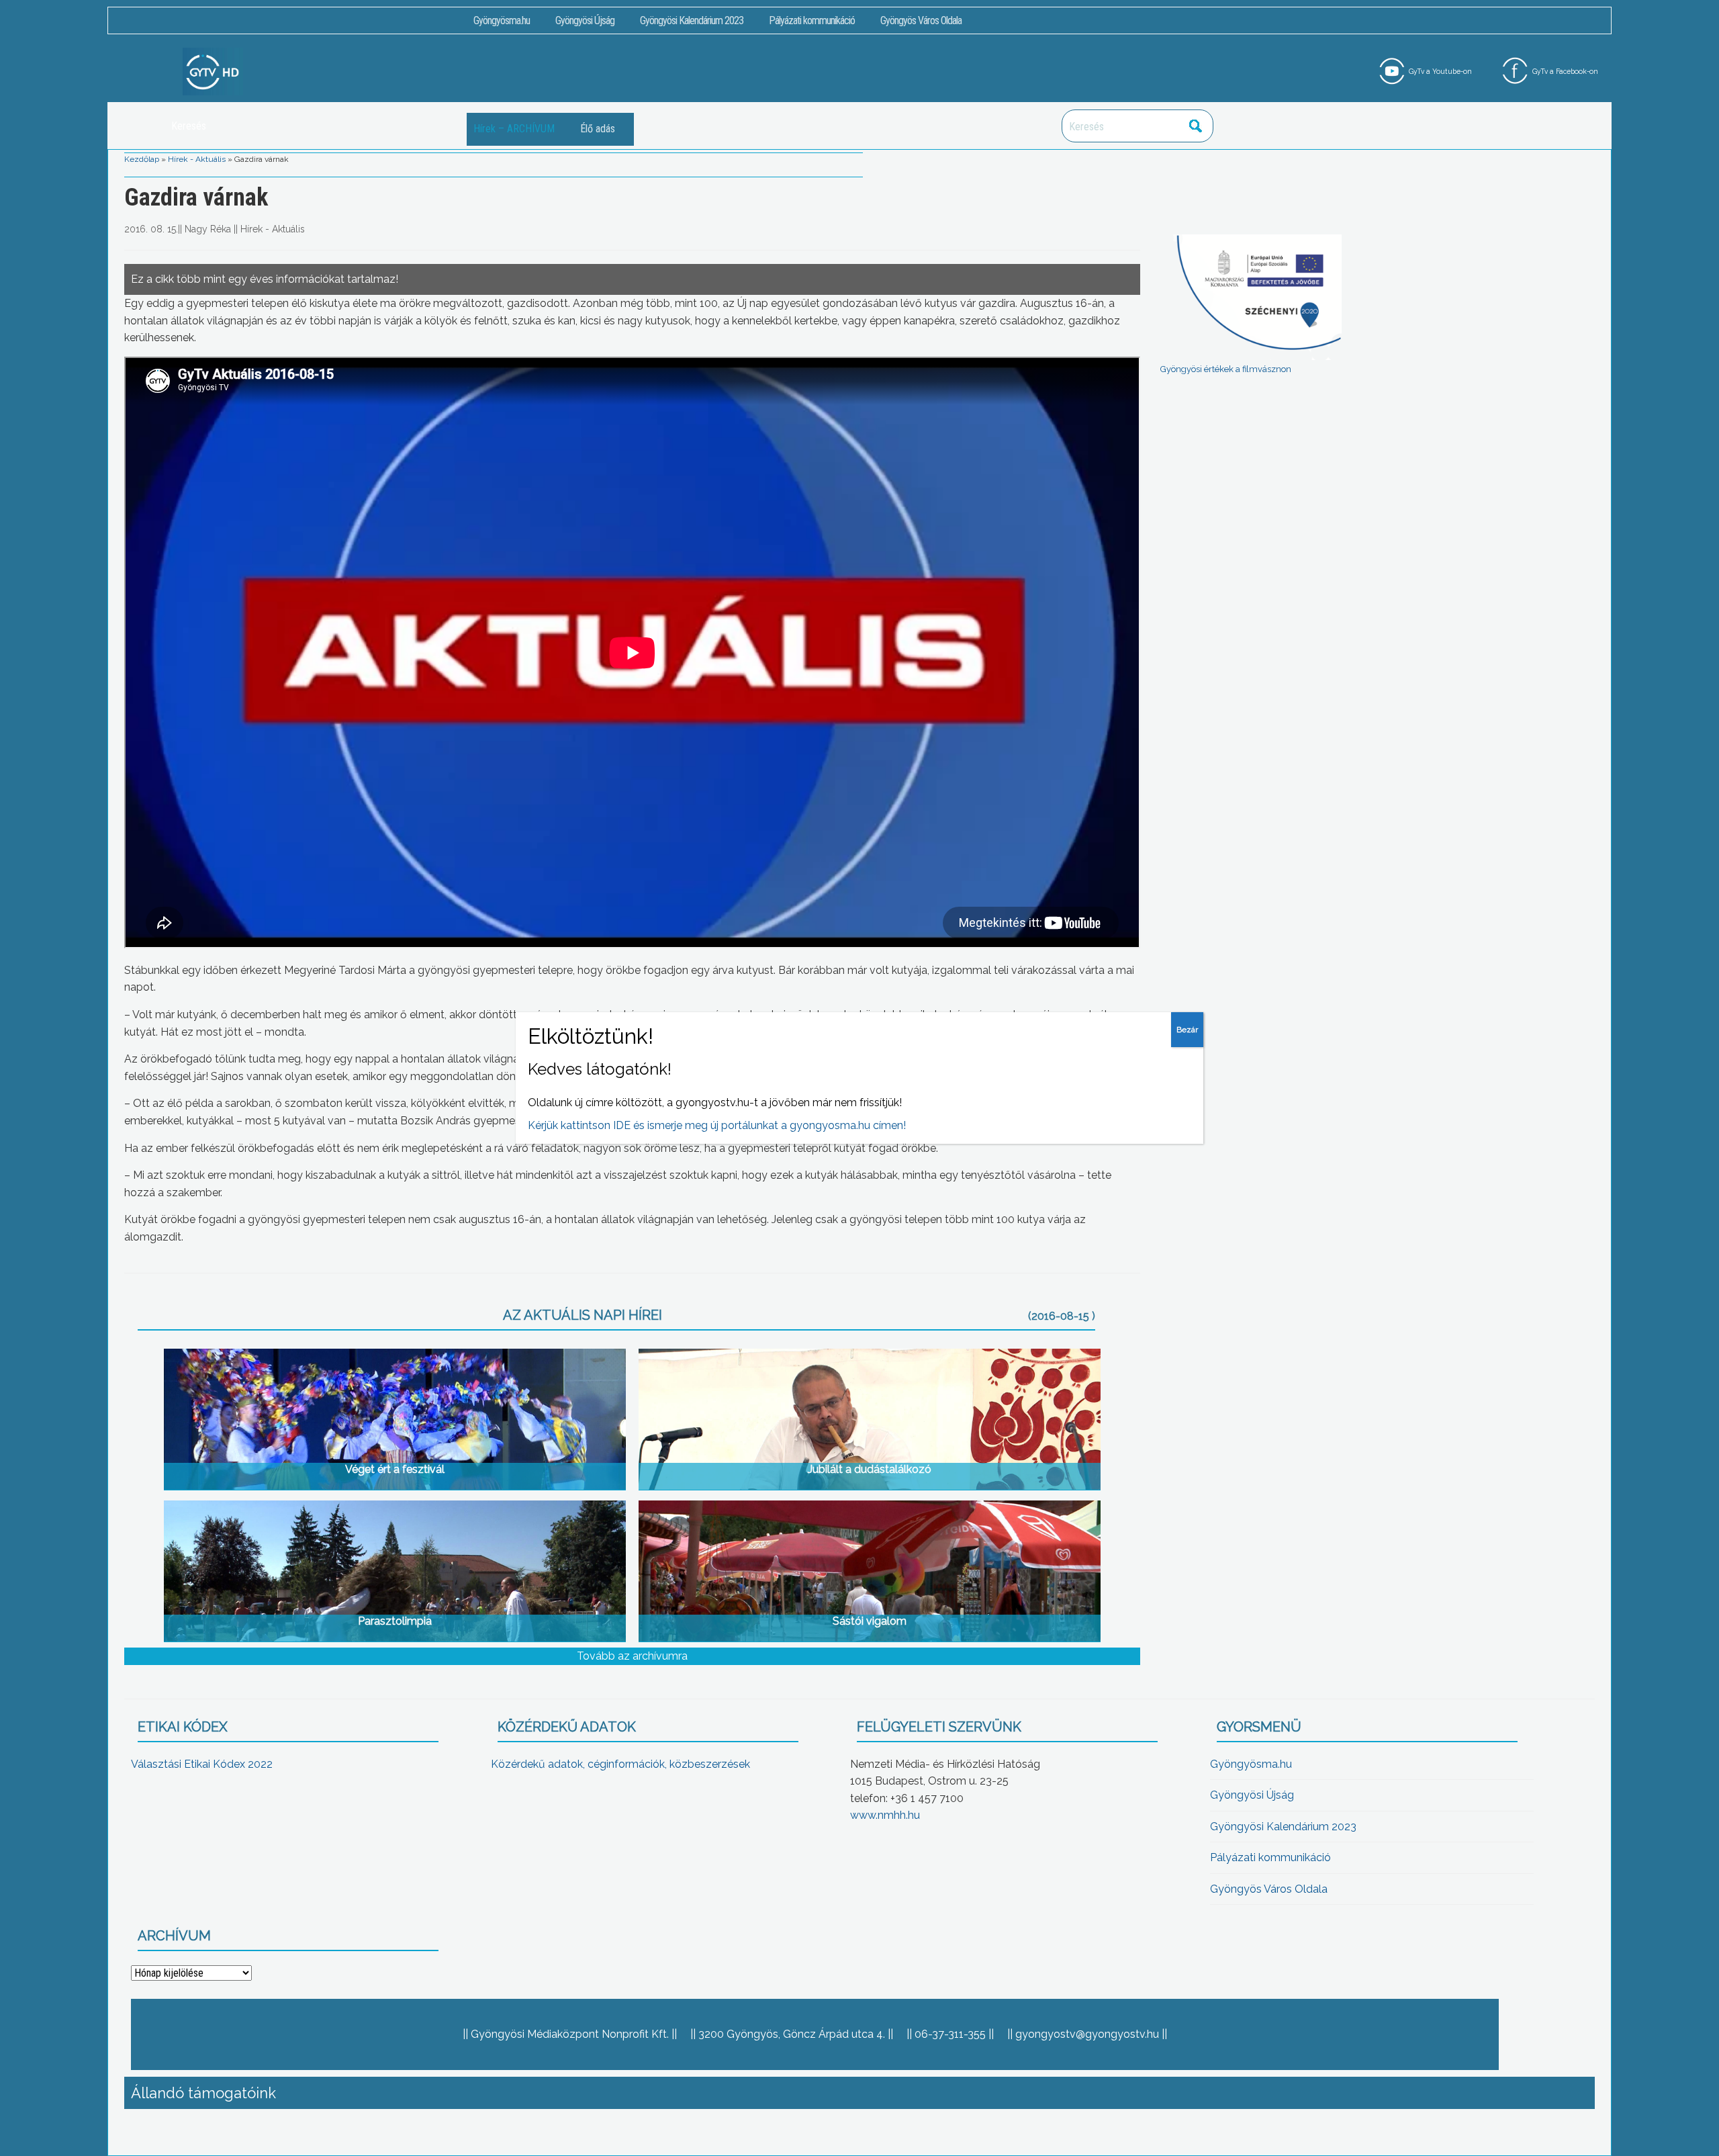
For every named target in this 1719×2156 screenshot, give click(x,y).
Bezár (1187, 1030)
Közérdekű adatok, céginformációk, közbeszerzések (620, 1764)
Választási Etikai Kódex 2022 (202, 1764)
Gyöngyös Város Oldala (921, 20)
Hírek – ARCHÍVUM (514, 129)
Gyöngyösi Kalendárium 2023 (692, 20)
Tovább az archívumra (632, 1656)
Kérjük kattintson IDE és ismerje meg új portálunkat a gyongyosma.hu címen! (717, 1125)
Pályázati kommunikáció (812, 20)
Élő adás (598, 129)
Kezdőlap (142, 159)
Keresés (1196, 126)
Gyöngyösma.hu (502, 20)
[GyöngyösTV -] (213, 71)
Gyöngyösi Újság (585, 20)
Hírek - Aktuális (197, 159)
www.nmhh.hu (885, 1815)
